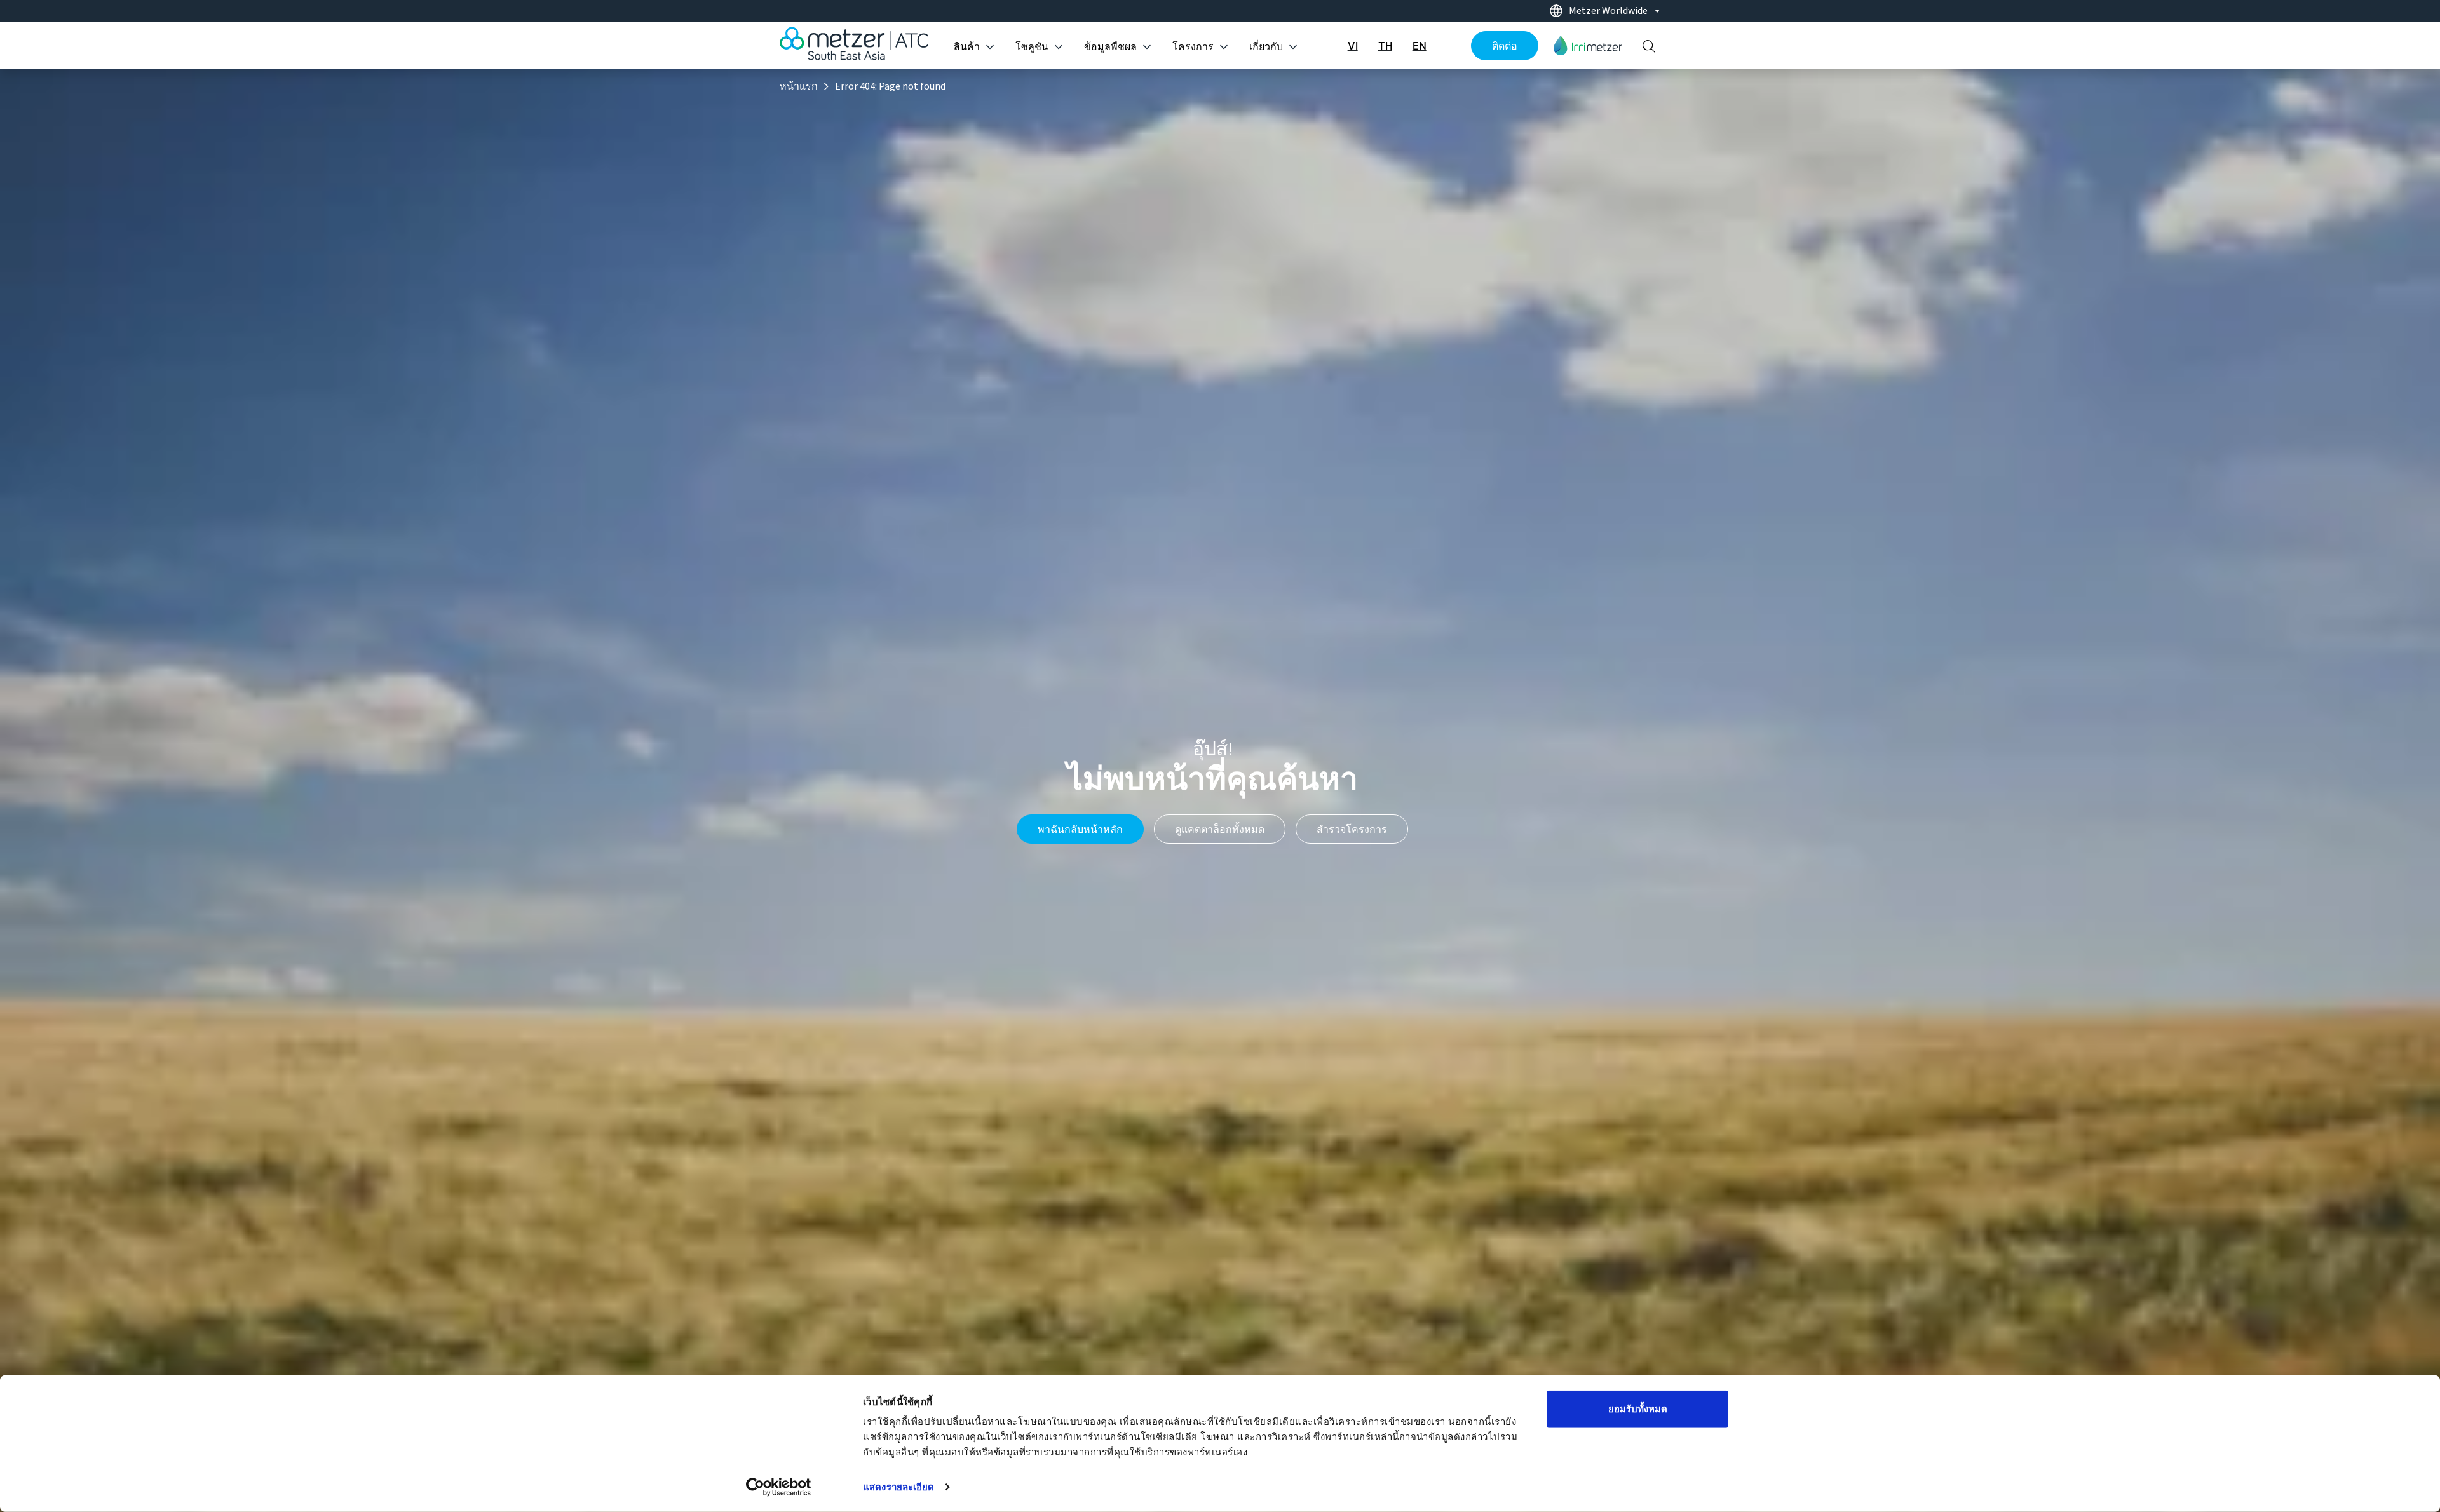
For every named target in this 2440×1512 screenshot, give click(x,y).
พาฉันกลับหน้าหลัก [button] (1080, 829)
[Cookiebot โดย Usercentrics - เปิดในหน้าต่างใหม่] (779, 1487)
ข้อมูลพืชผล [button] (1110, 47)
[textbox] (1612, 11)
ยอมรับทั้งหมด (1638, 1409)
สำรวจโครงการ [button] (1352, 829)
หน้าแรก (799, 86)
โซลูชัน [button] (1032, 47)
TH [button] (1385, 46)
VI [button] (1353, 46)
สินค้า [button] (967, 47)
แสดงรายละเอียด (898, 1487)
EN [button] (1420, 46)
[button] (1588, 45)
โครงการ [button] (1193, 47)
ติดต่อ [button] (1505, 46)
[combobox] (1601, 11)
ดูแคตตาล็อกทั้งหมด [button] (1220, 829)
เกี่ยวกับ (1266, 47)
